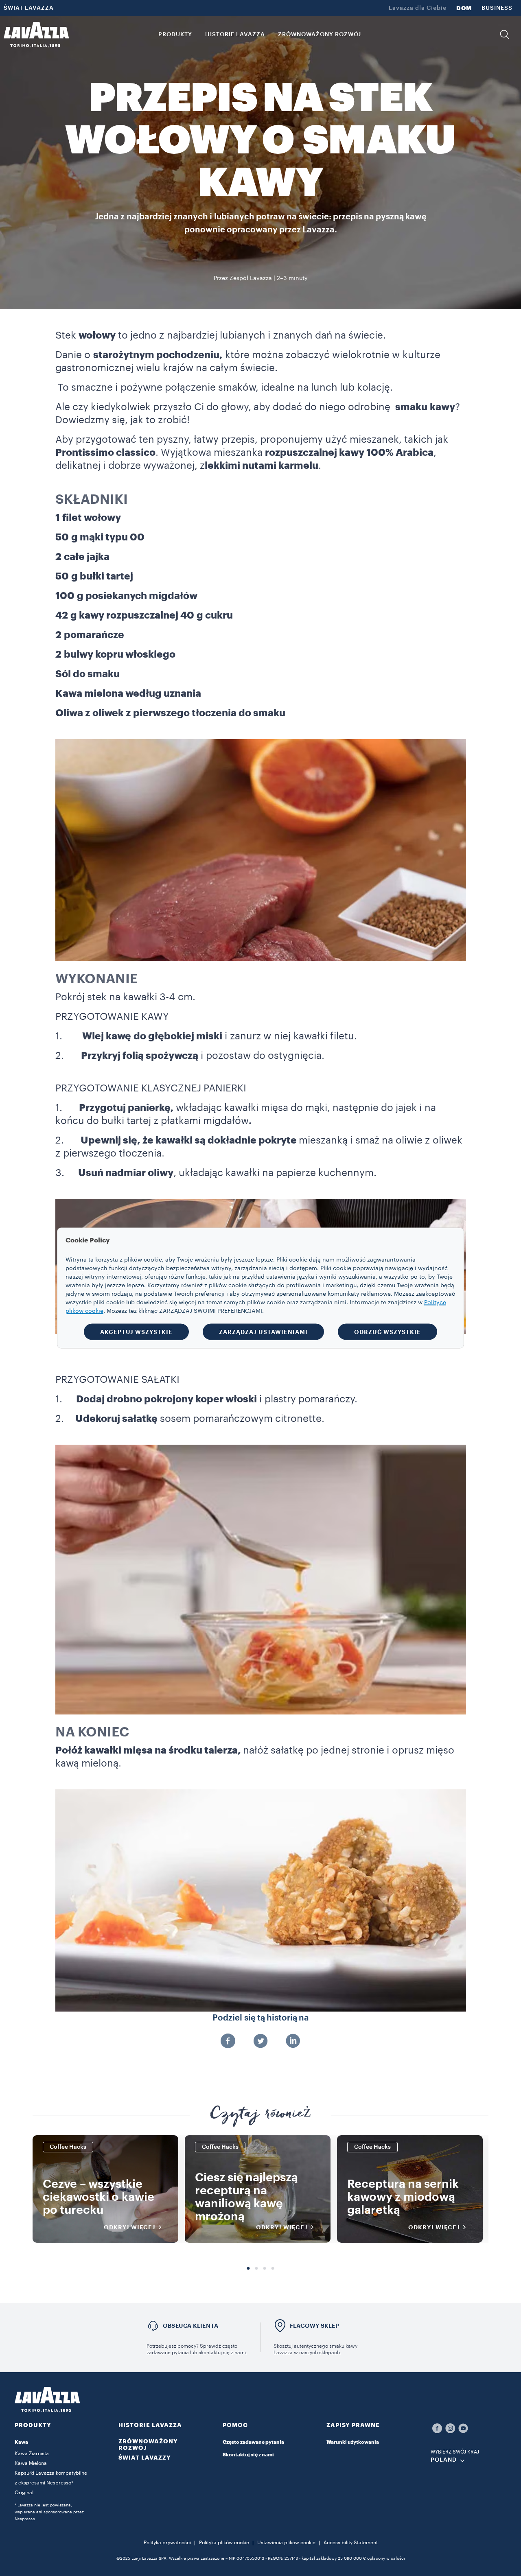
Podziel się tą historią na (261, 2018)
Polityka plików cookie (224, 2543)
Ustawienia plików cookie (286, 2543)
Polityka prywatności (167, 2543)
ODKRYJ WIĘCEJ (130, 2227)
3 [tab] (265, 2269)
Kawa (21, 2442)
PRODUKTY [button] (175, 35)
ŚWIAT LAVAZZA (29, 8)
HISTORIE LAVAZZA (150, 2425)
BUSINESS (497, 8)
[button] (505, 35)
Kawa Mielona (31, 2463)
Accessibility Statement (351, 2543)
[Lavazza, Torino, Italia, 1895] (36, 35)
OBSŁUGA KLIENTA (190, 2326)
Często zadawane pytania (253, 2442)
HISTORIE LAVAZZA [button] (235, 35)
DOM (464, 8)
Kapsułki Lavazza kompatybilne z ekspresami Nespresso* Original (51, 2483)
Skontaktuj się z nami (248, 2455)
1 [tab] (248, 2269)
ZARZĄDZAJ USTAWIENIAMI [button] (263, 1332)
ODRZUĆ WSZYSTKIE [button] (387, 1332)
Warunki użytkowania (353, 2442)
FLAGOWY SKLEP (315, 2326)
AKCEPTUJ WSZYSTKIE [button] (136, 1332)
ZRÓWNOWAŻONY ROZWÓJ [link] (320, 35)
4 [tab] (273, 2269)
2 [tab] (256, 2269)
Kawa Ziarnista (32, 2454)
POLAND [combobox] (444, 2460)
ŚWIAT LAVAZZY (145, 2458)
